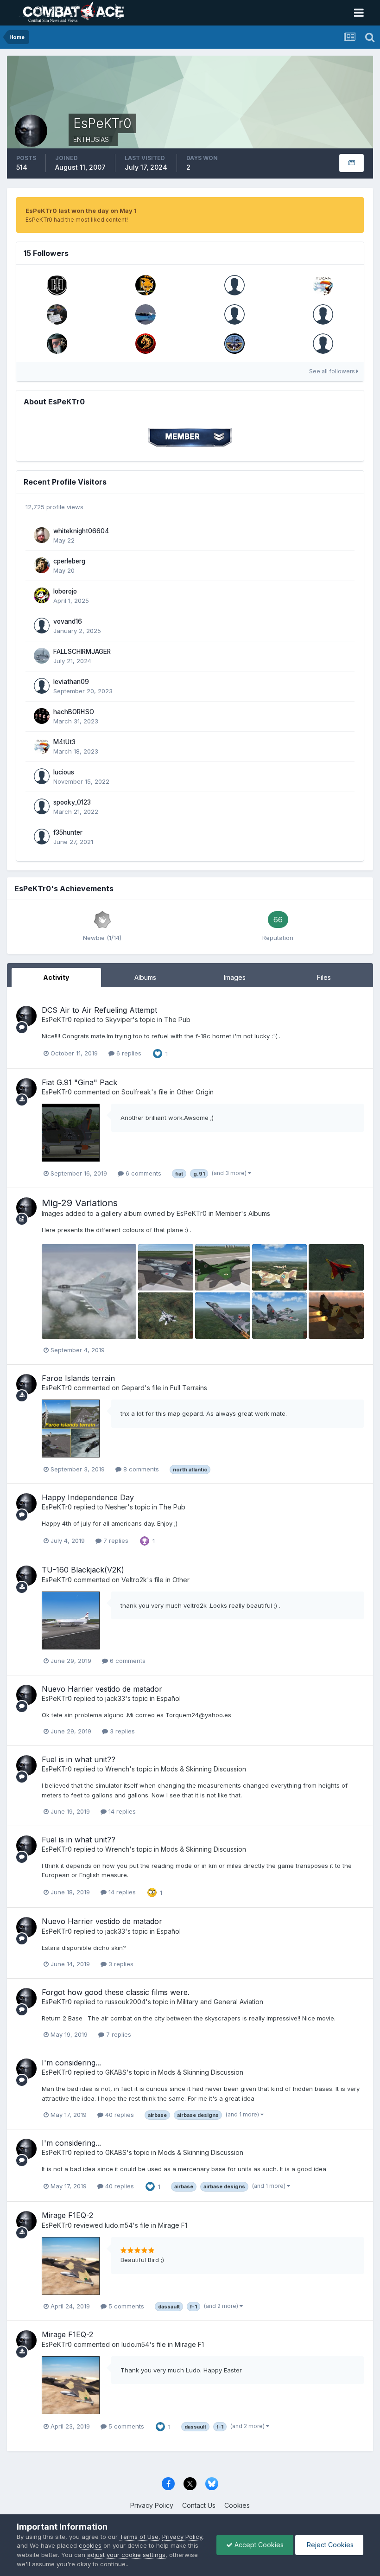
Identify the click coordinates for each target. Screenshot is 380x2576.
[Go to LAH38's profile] (57, 285)
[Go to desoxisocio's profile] (234, 285)
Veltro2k (134, 1580)
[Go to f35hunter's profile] (42, 837)
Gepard (133, 1388)
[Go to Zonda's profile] (57, 344)
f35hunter (68, 832)
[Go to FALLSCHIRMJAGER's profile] (42, 656)
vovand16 (68, 621)
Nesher (116, 1507)
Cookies (237, 2505)
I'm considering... (71, 2063)
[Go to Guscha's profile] (323, 314)
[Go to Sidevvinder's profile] (234, 314)
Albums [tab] (145, 977)
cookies (90, 2545)
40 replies (119, 2115)
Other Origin (195, 1092)
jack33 (115, 1698)
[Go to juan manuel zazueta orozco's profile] (323, 344)
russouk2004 (125, 2002)
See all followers (333, 371)
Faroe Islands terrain (78, 1378)
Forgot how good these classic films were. (116, 1992)
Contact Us (199, 2505)
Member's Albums (243, 1213)
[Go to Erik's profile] (57, 314)
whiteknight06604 (81, 531)
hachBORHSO (74, 712)
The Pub (177, 1020)
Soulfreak (136, 1092)
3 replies (121, 1731)
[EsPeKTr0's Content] (351, 163)
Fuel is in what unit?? (79, 1759)
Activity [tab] (56, 977)
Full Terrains (189, 1388)
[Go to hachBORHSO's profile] (42, 716)
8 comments (140, 1469)
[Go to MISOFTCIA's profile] (146, 344)
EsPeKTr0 (57, 1020)
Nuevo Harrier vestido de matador (102, 1689)
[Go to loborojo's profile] (42, 595)
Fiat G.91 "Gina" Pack (79, 1082)
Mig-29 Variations (80, 1203)
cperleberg (69, 561)
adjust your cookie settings (126, 2555)
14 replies (121, 1811)
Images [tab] (235, 977)
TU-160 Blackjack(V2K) (83, 1570)
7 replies (115, 1540)
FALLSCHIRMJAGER (82, 652)
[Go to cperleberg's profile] (42, 565)
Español (169, 1698)
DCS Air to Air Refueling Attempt (99, 1010)
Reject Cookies (329, 2545)
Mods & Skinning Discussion (203, 1769)
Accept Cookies (258, 2545)
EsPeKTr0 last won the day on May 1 (81, 211)
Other (181, 1580)
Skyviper (119, 1020)
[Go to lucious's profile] (42, 776)
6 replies (128, 1053)
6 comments (142, 1173)
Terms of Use (139, 2537)
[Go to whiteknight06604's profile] (42, 535)
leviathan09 (71, 682)
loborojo (65, 591)
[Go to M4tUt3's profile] (323, 285)
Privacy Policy (152, 2505)
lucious (64, 772)
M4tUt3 (64, 742)
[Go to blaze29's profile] (146, 314)
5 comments (125, 2306)
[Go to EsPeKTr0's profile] (26, 1016)
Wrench (117, 1769)
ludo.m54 (119, 2225)
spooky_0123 (72, 802)
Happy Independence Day (88, 1497)
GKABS (116, 2072)
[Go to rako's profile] (234, 344)
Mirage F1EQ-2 (67, 2215)
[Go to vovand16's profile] (42, 626)
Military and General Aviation (220, 2002)
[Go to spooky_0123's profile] (42, 806)
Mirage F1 (173, 2225)
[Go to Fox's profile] (146, 285)
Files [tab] (324, 977)
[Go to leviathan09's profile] (42, 686)
